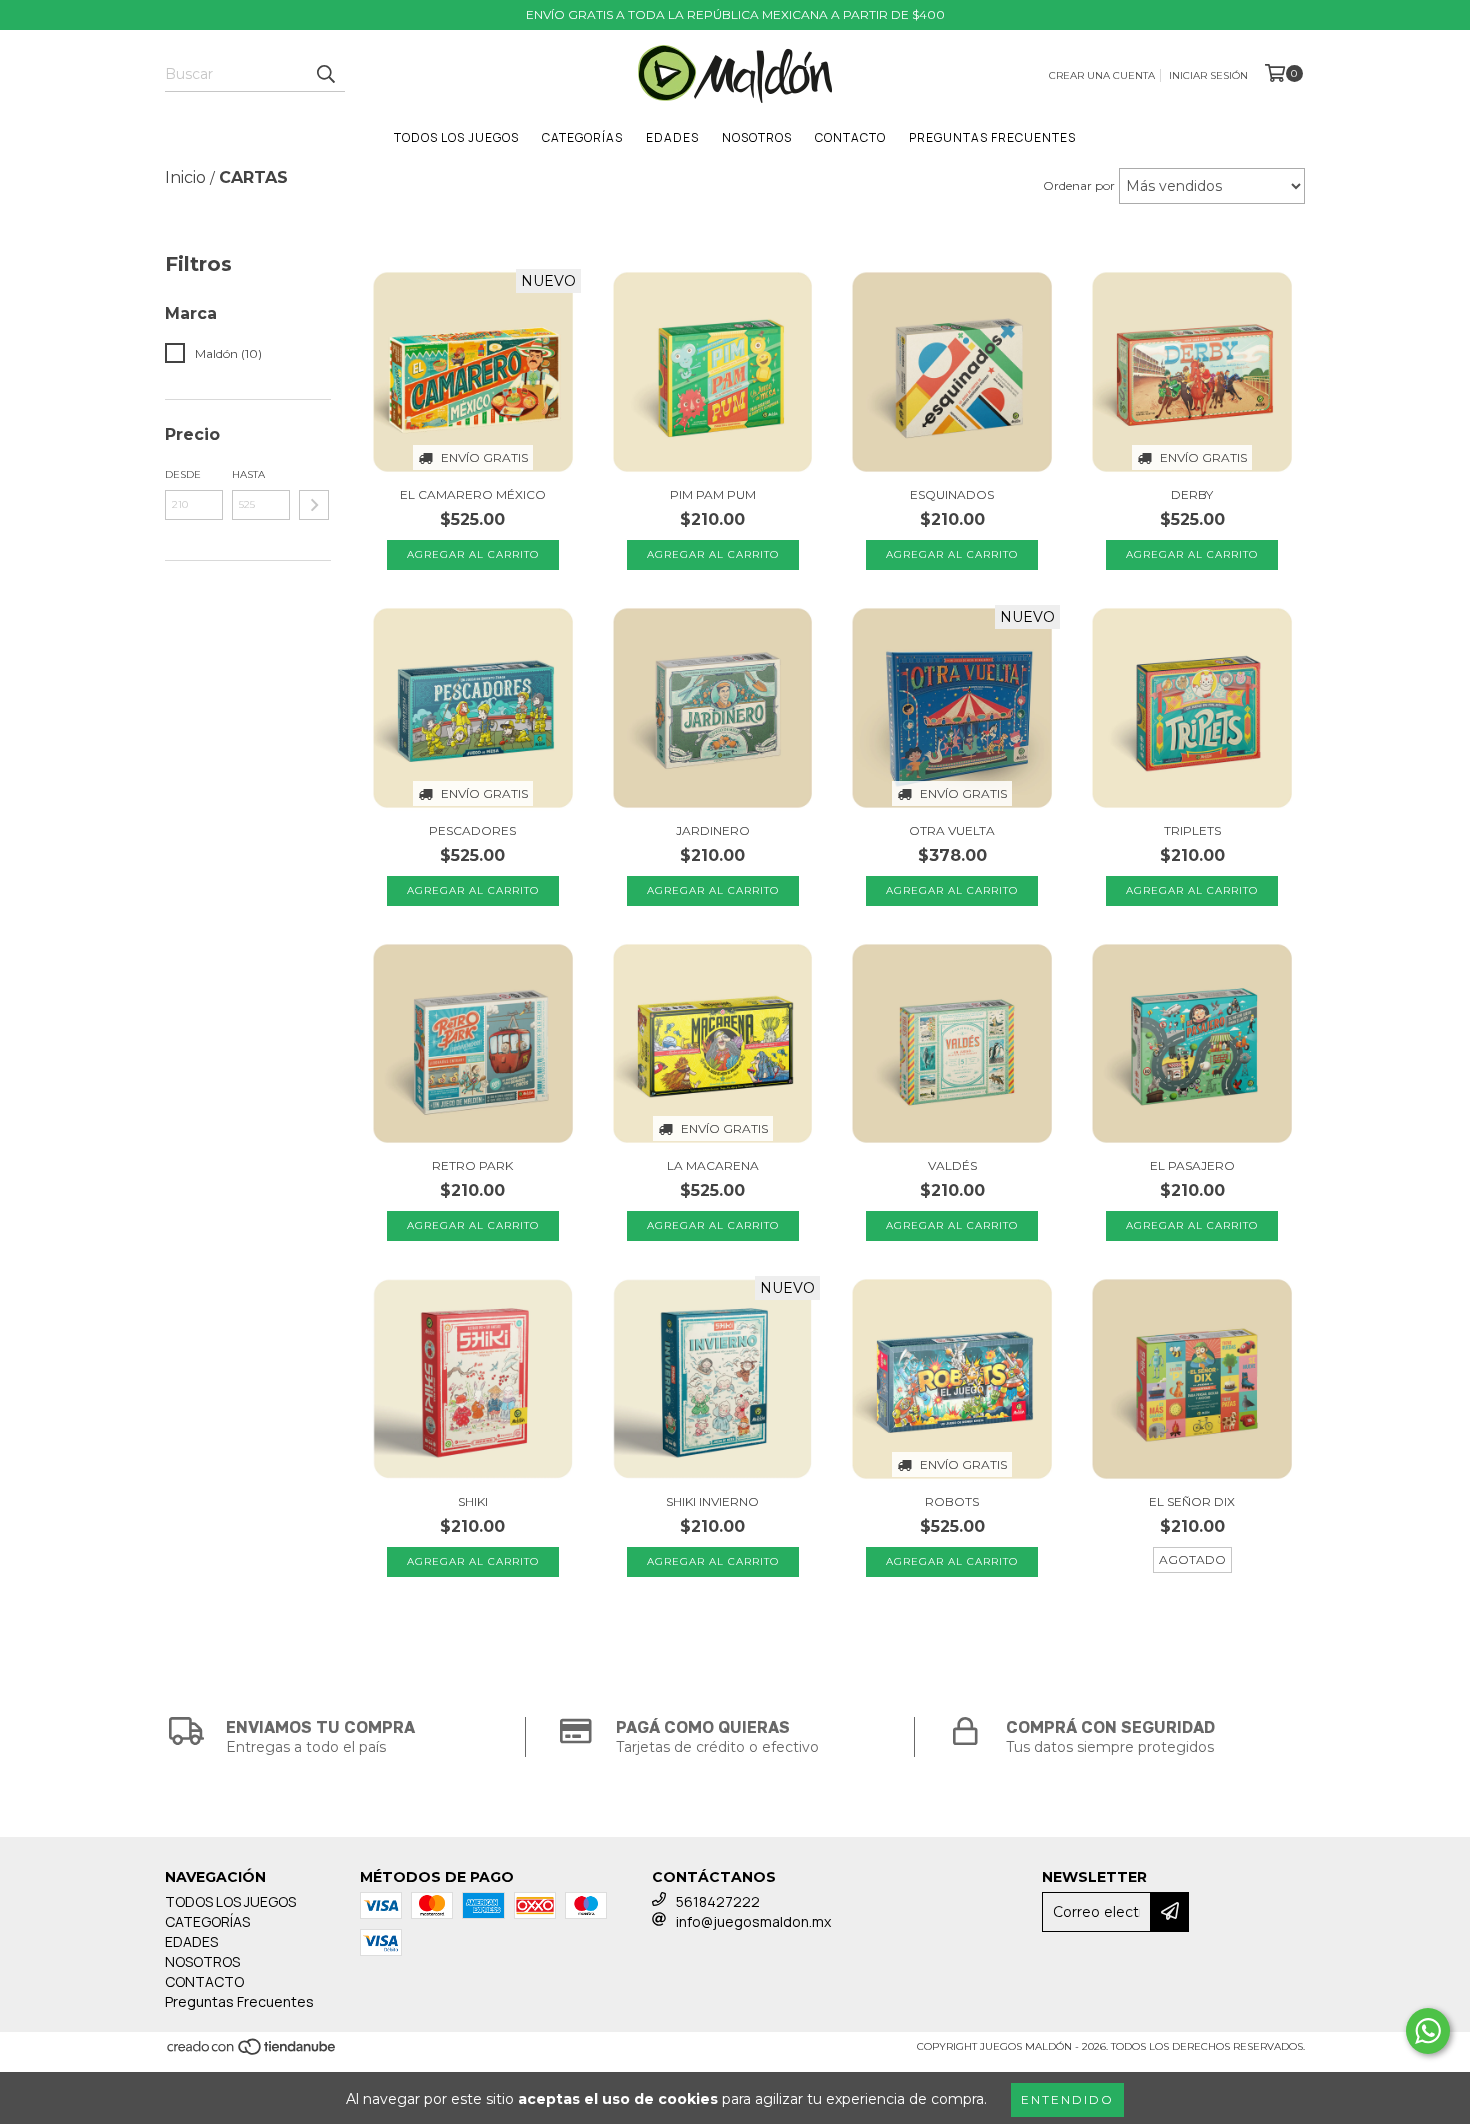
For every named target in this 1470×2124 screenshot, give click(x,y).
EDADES (672, 137)
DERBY (1192, 494)
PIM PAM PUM (713, 494)
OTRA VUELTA (952, 830)
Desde (183, 474)
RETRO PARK (472, 1165)
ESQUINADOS (952, 494)
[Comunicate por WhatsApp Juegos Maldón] (1428, 2031)
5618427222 (718, 1901)
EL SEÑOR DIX (1192, 1501)
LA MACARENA (713, 1165)
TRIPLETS (1192, 830)
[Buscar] (325, 74)
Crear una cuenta (1102, 75)
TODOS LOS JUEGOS (456, 137)
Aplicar (314, 505)
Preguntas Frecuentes (992, 137)
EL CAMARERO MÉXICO (473, 494)
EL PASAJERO (1192, 1165)
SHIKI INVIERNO (712, 1501)
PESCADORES (472, 830)
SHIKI (473, 1501)
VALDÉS (952, 1165)
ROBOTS (952, 1501)
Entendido (1067, 2099)
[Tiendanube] (252, 2053)
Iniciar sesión (1208, 75)
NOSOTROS (757, 137)
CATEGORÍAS (582, 137)
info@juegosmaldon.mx (753, 1921)
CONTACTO (850, 137)
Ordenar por (1079, 185)
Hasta (248, 474)
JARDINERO (713, 830)
